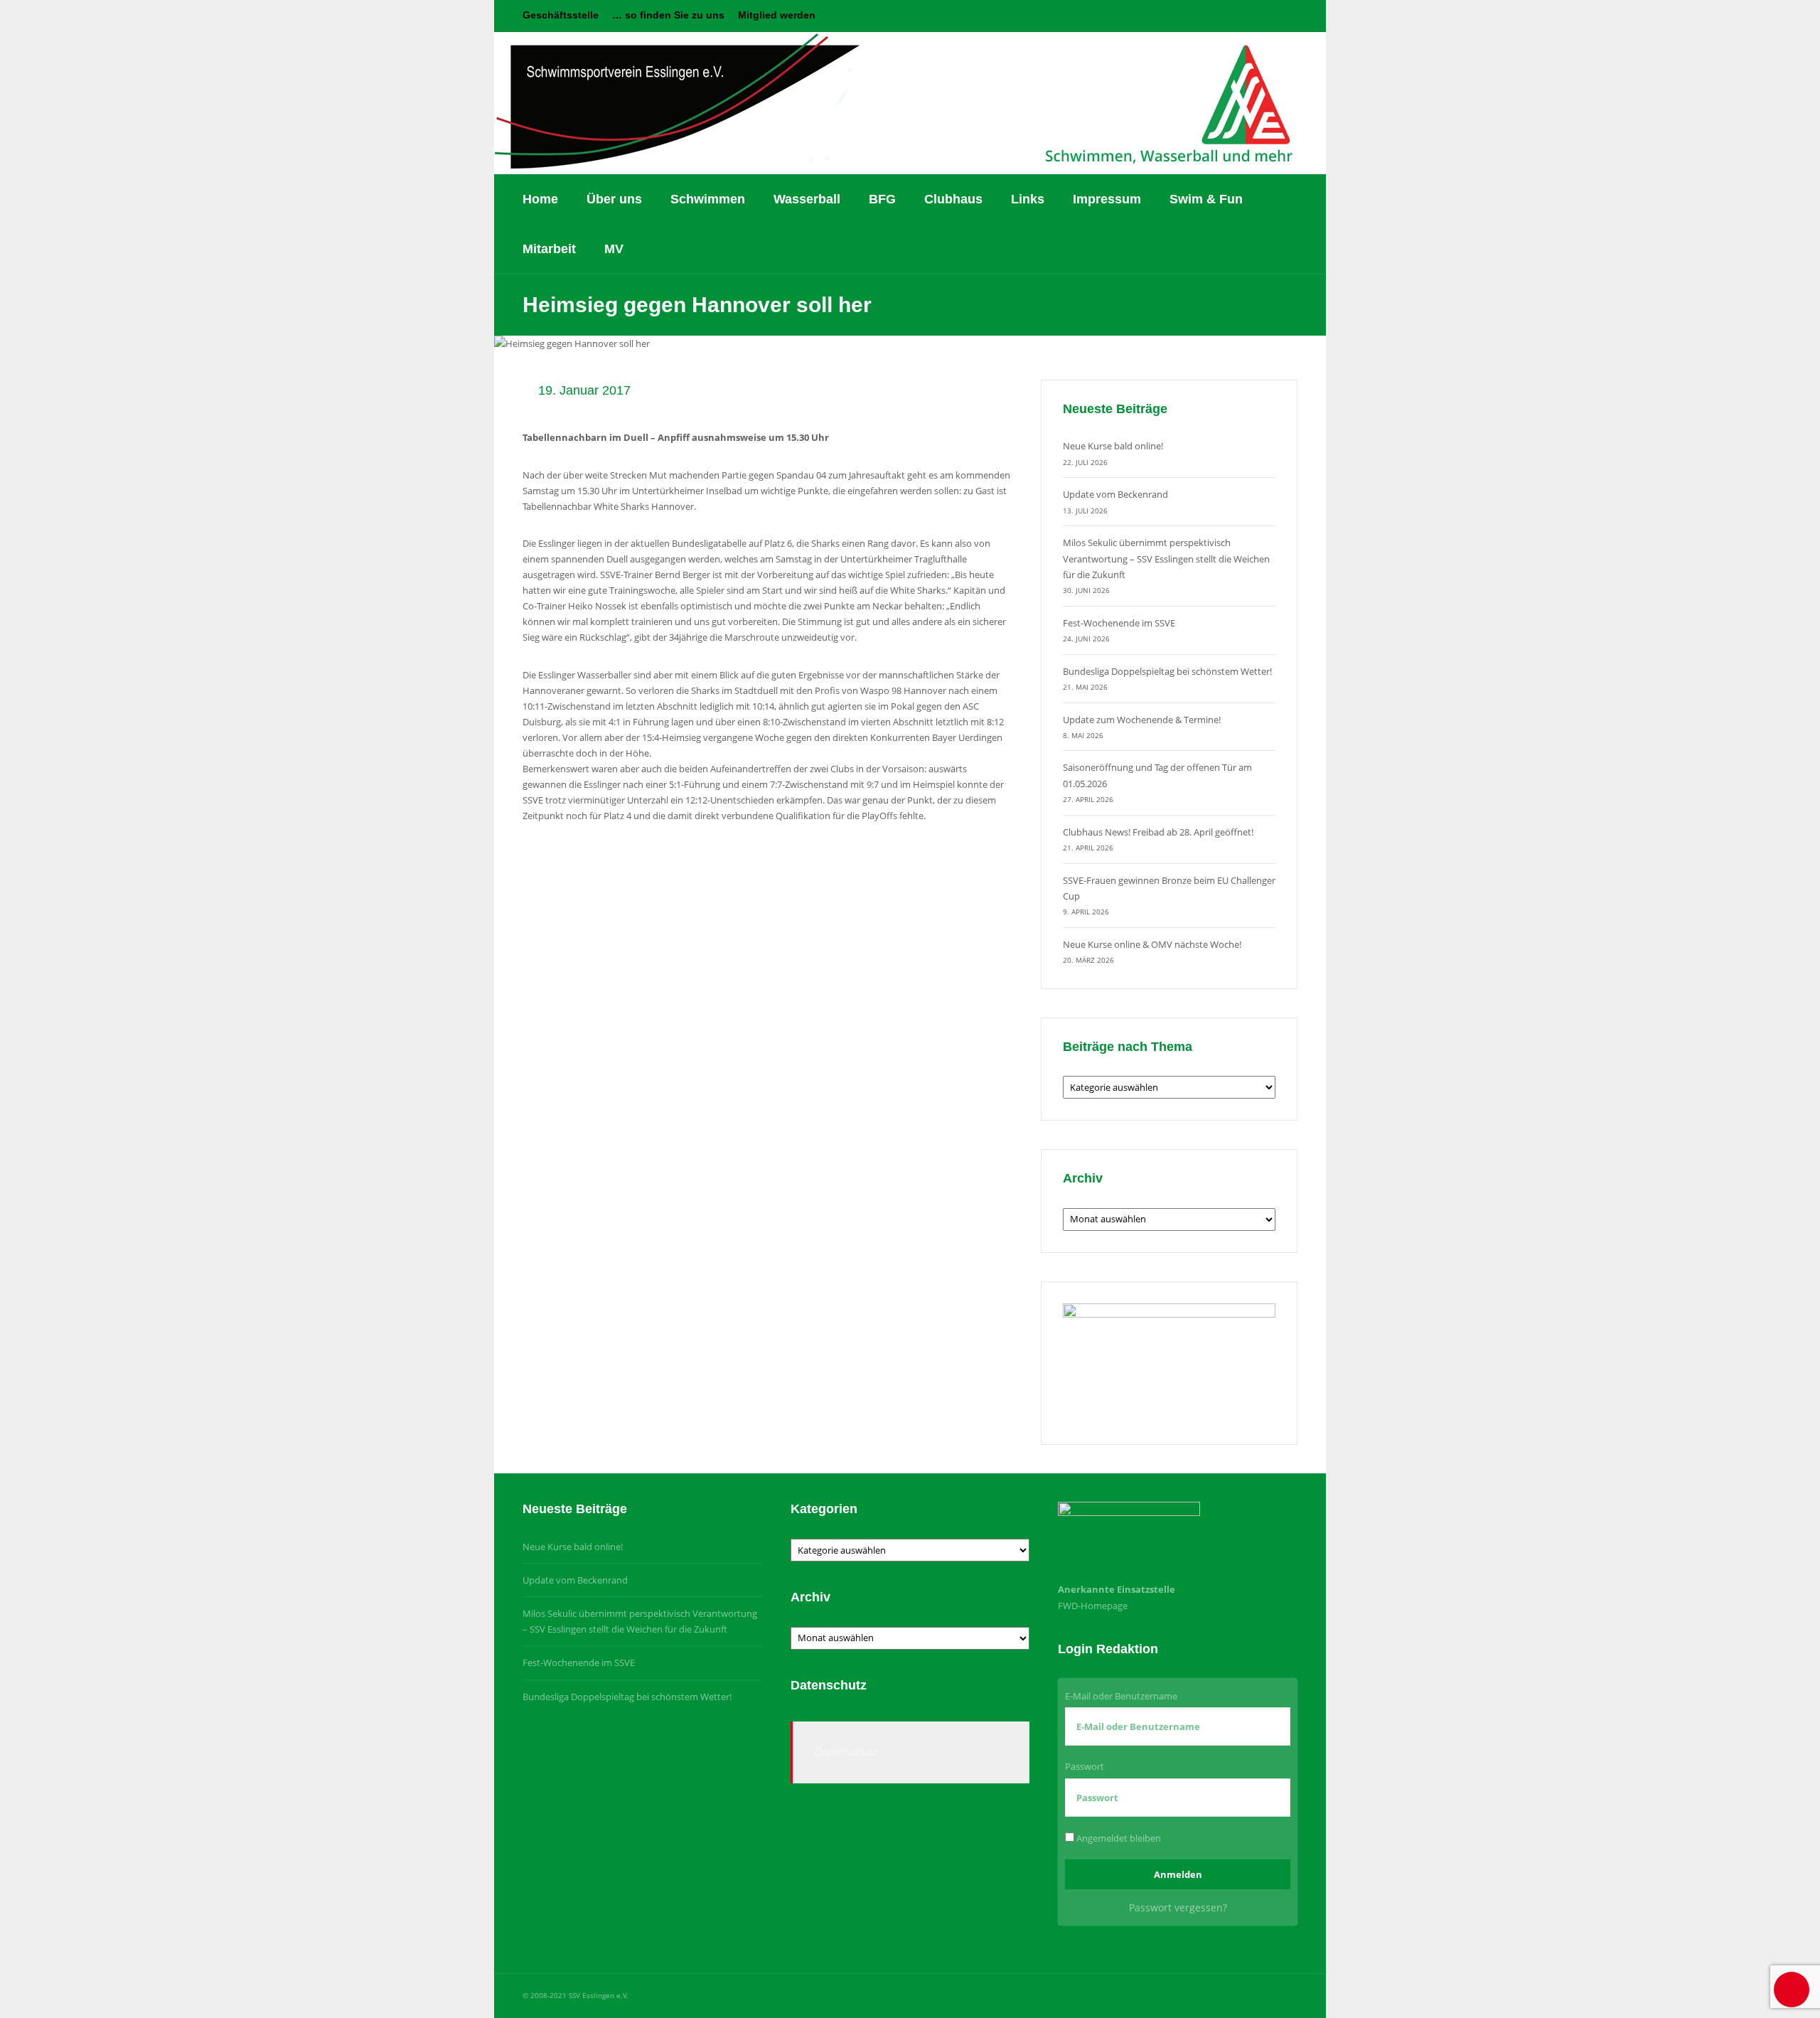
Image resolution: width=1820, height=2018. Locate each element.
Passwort (1085, 1766)
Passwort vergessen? (1178, 1907)
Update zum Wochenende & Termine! (1142, 720)
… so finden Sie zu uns (668, 15)
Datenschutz (846, 1752)
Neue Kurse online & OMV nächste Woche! (1152, 944)
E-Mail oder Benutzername (1121, 1696)
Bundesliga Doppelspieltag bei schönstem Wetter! (1167, 671)
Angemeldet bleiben (1118, 1838)
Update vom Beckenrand (1115, 494)
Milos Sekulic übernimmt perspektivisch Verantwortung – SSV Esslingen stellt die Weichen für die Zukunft (1166, 558)
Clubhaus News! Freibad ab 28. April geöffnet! (1158, 832)
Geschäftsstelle (561, 15)
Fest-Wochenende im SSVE (1119, 623)
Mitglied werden (777, 15)
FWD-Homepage (1093, 1606)
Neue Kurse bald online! (1113, 446)
